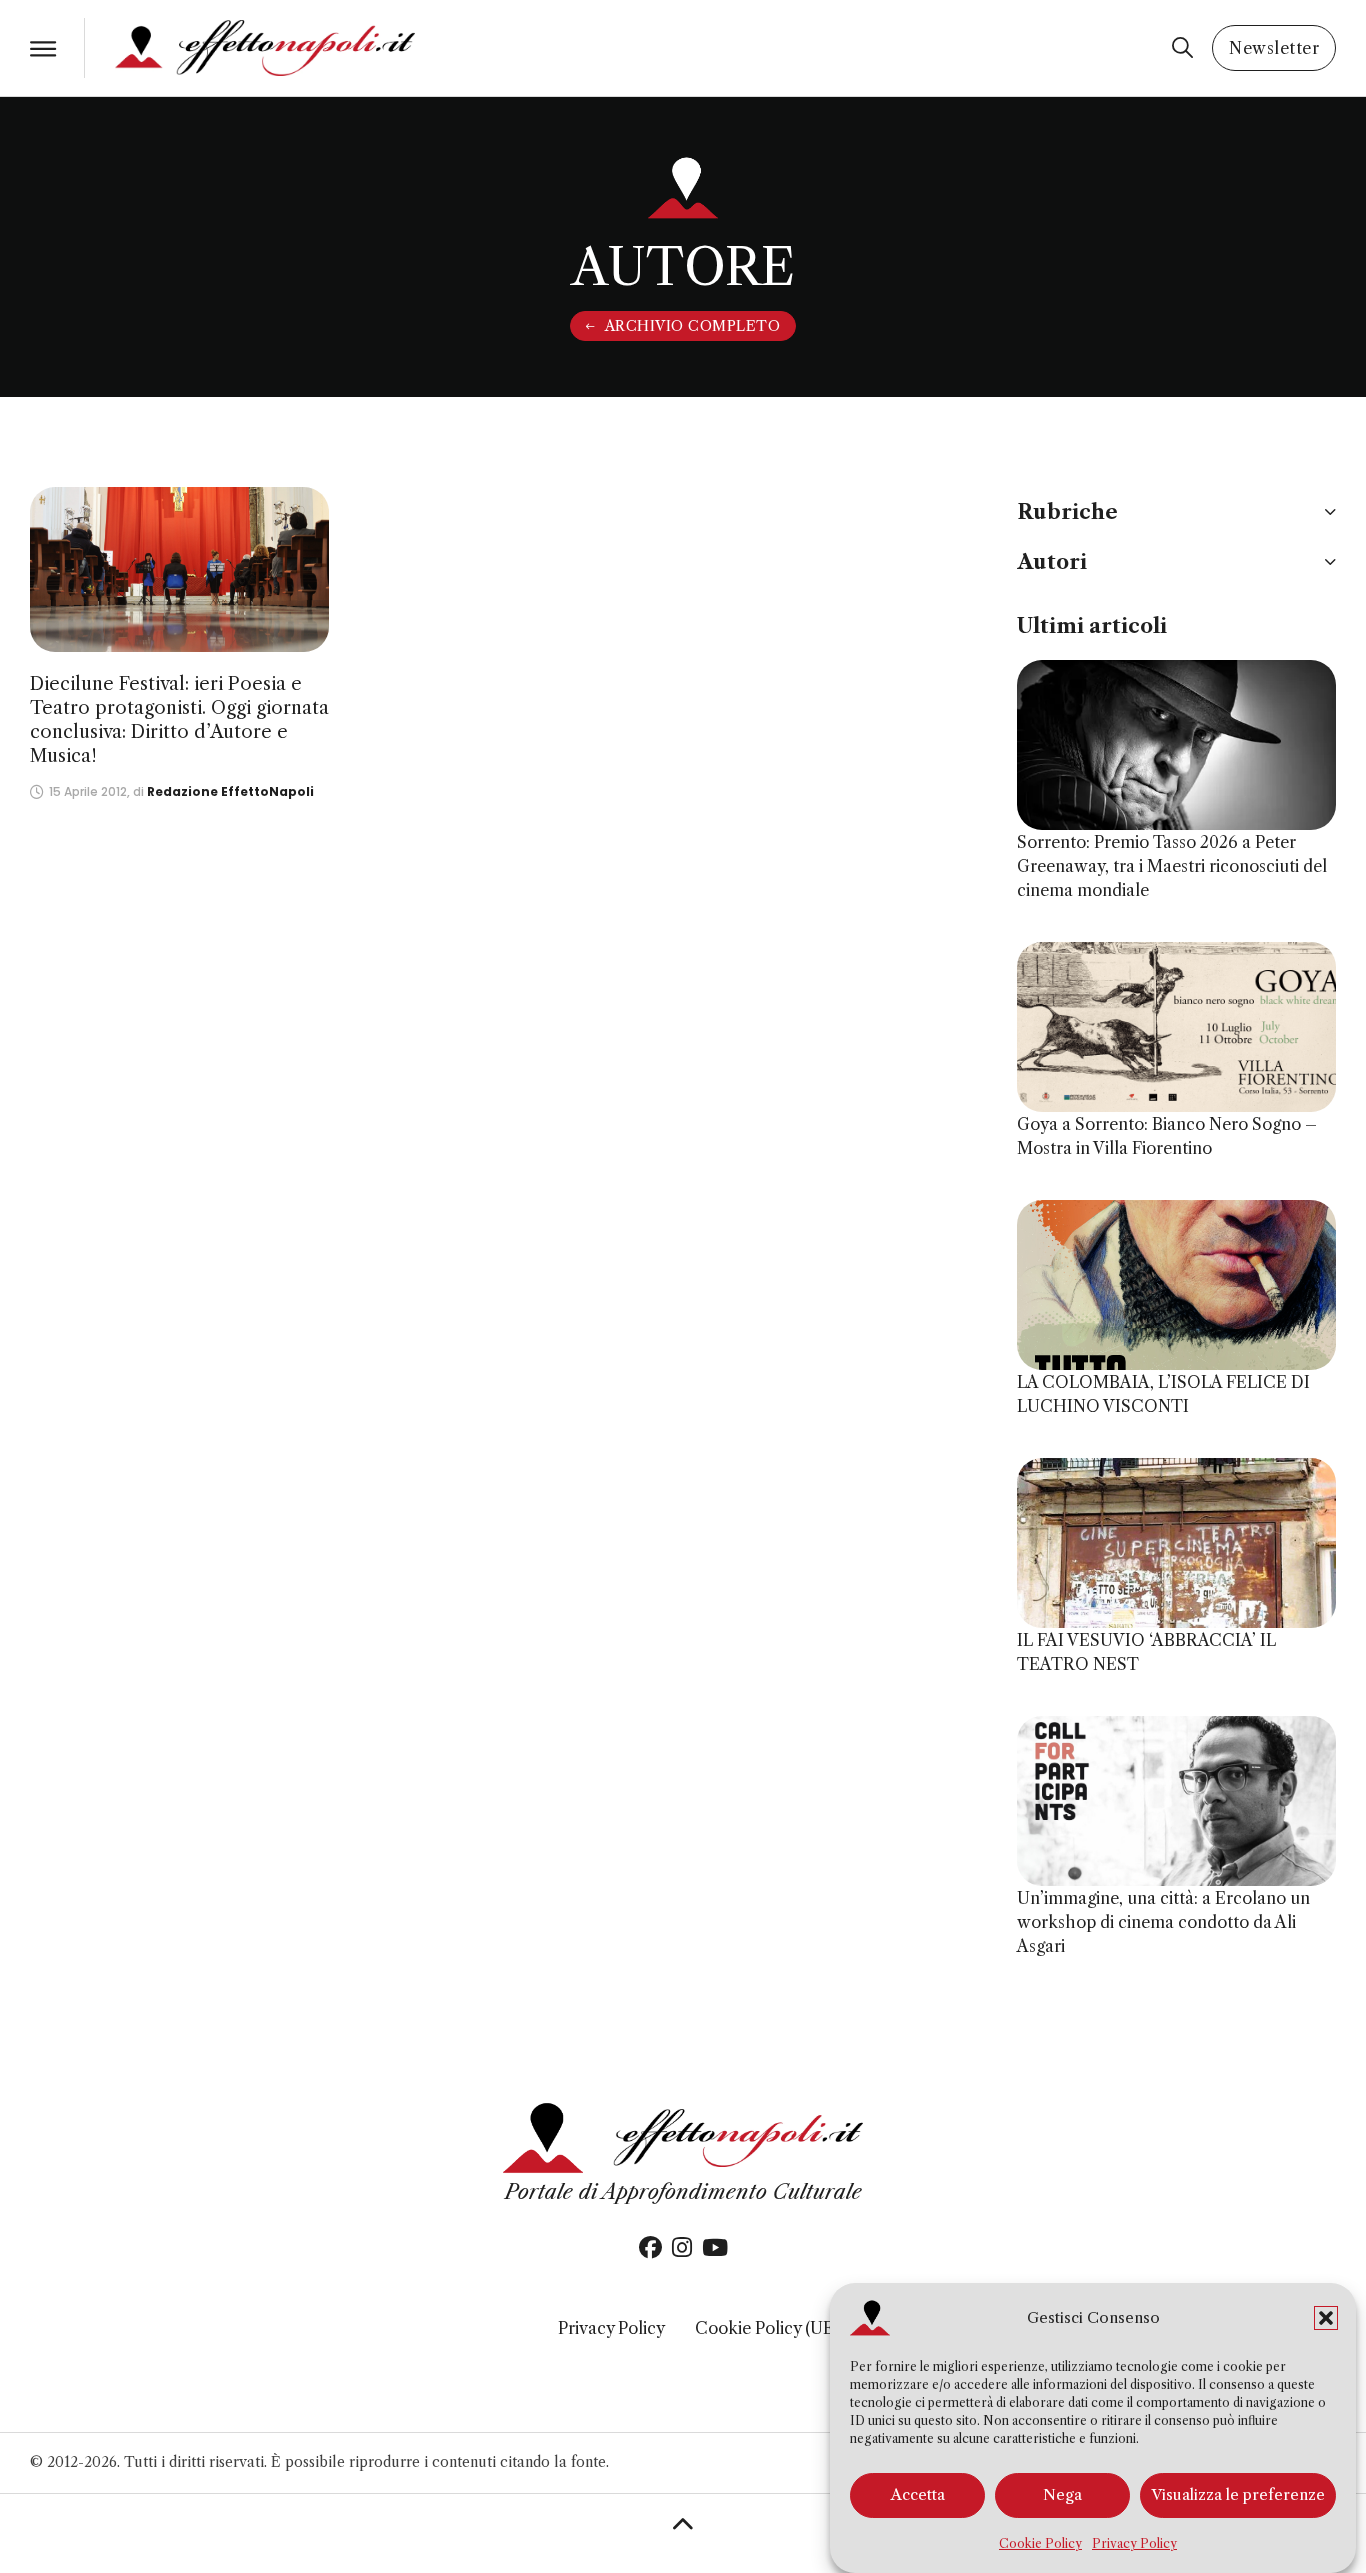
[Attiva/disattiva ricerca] (1182, 48)
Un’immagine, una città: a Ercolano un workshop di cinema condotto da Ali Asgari (1163, 1922)
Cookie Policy (1040, 2543)
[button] (1326, 2318)
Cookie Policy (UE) (767, 2328)
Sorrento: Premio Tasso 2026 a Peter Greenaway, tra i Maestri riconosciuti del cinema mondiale (1172, 866)
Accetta (918, 2495)
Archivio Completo (693, 326)
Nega (1062, 2495)
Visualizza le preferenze (1238, 2495)
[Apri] (43, 48)
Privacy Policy (1134, 2543)
